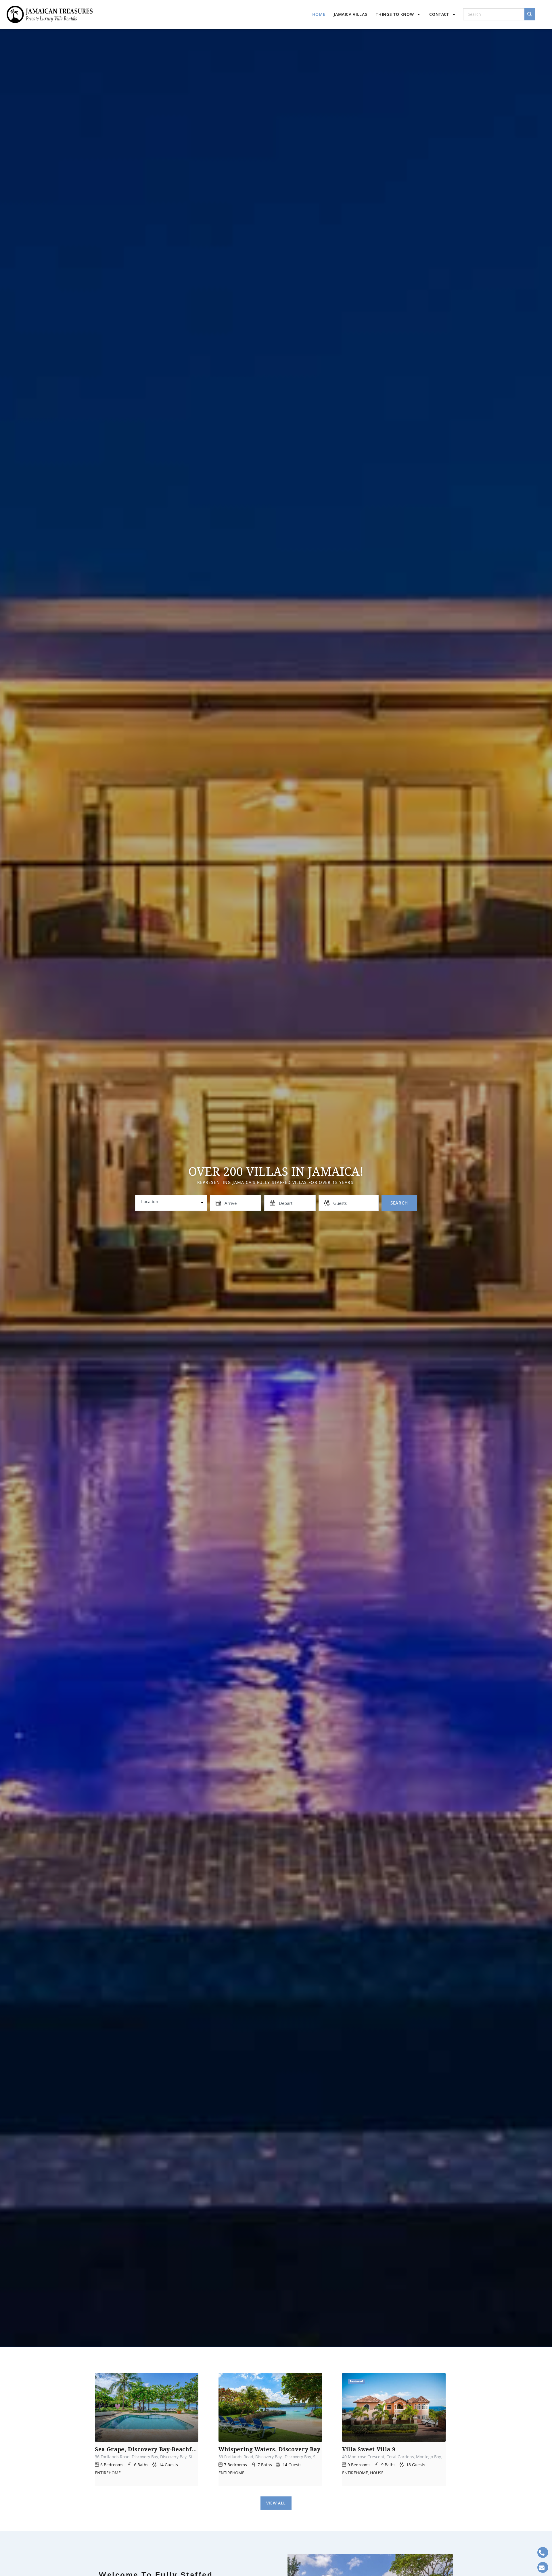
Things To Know (395, 14)
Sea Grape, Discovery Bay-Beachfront (147, 2449)
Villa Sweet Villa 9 (369, 2449)
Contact (439, 14)
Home (319, 14)
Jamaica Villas (350, 14)
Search (399, 1203)
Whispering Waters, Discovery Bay (270, 2449)
